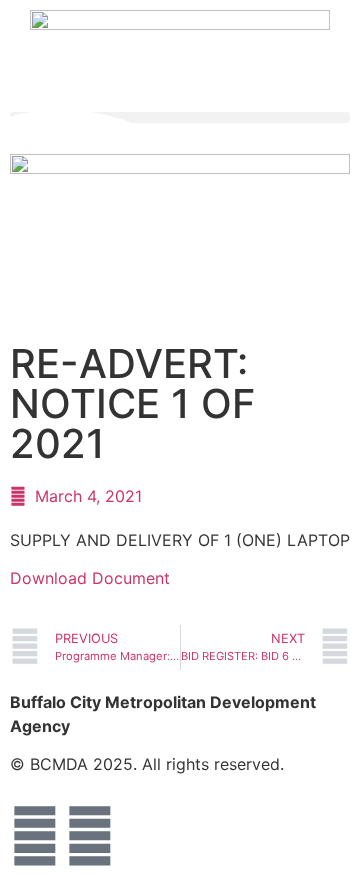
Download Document (90, 578)
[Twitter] (90, 836)
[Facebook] (35, 836)
